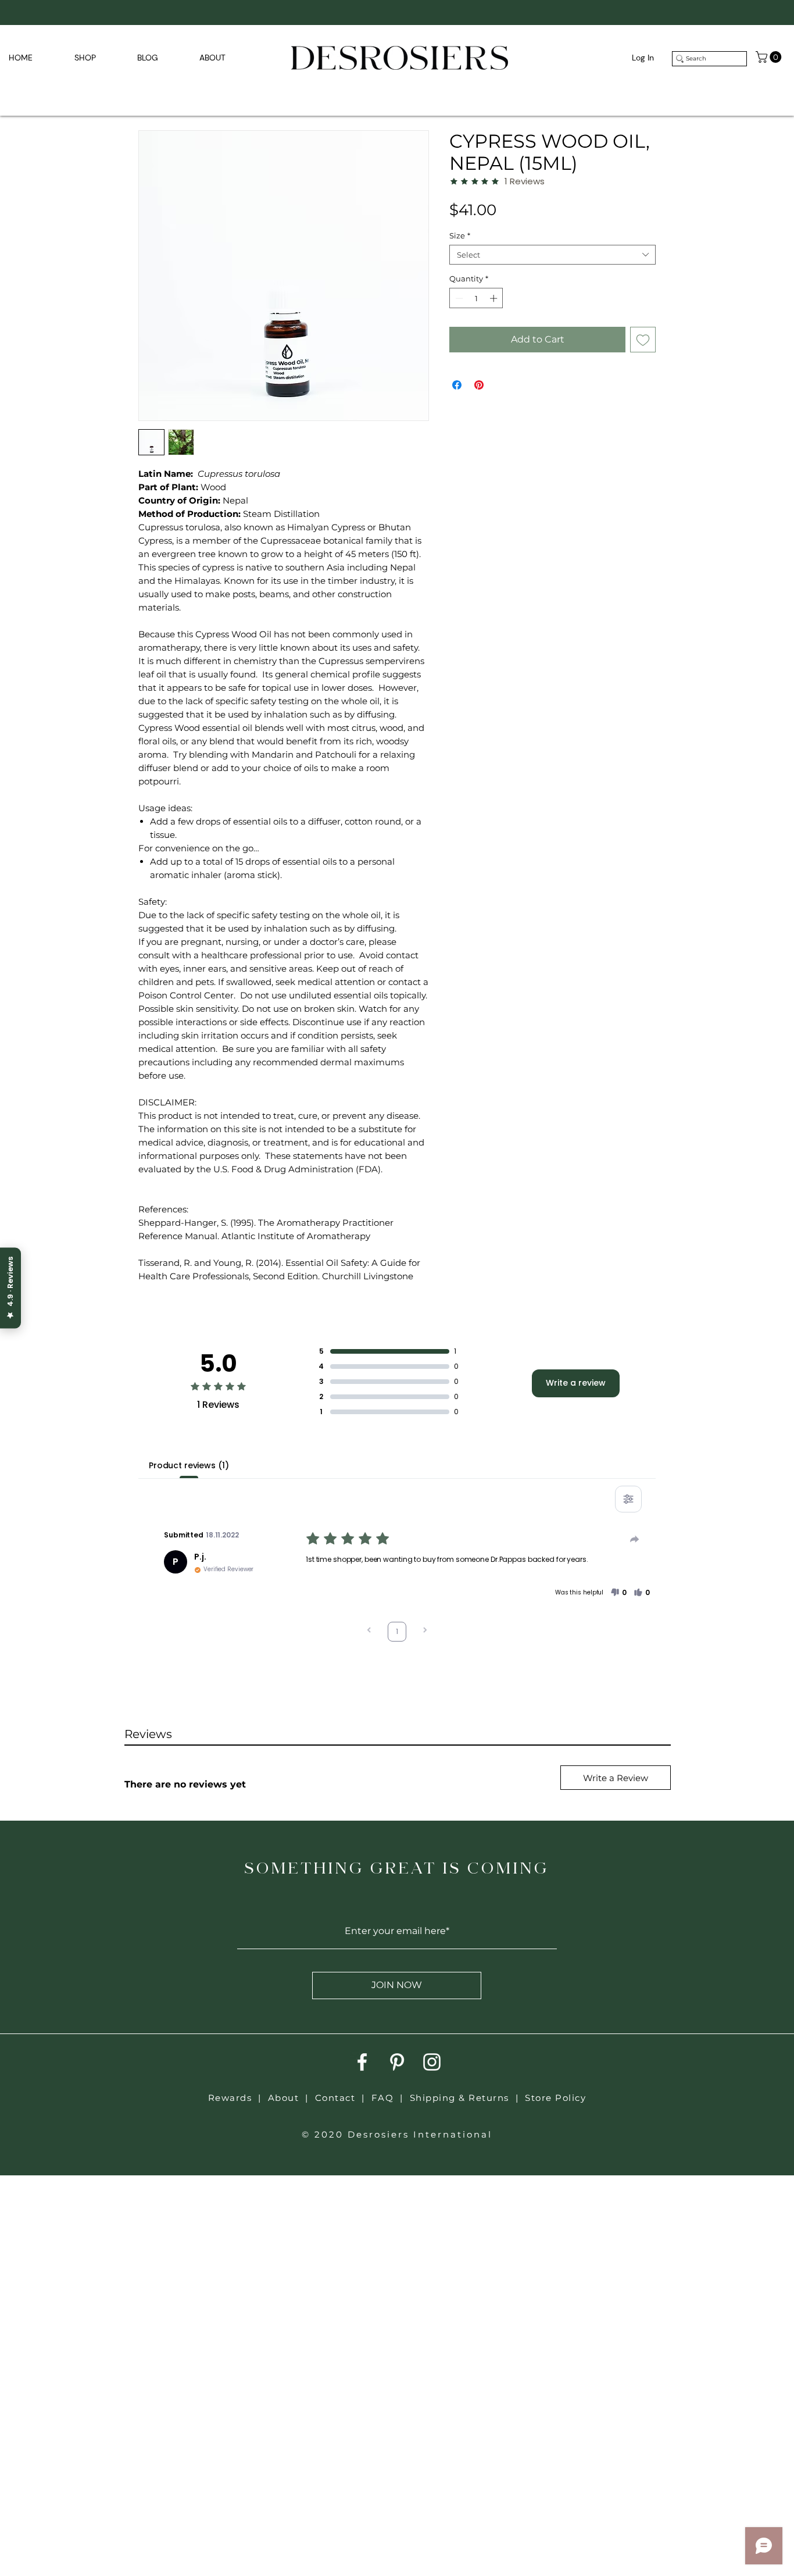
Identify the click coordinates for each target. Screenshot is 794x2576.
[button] (770, 57)
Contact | (343, 2098)
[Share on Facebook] (457, 385)
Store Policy (555, 2098)
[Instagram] (432, 2062)
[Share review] (635, 1539)
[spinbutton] (476, 298)
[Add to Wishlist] (643, 340)
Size (460, 236)
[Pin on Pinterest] (479, 385)
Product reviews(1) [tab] (189, 1465)
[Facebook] (362, 2062)
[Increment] (495, 298)
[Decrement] (458, 298)
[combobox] (552, 255)
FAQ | (391, 2098)
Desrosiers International (420, 2134)
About (284, 2098)
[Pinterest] (397, 2062)
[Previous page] (369, 1631)
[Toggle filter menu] (628, 1499)
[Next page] (425, 1631)
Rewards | (238, 2098)
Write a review (576, 1383)
